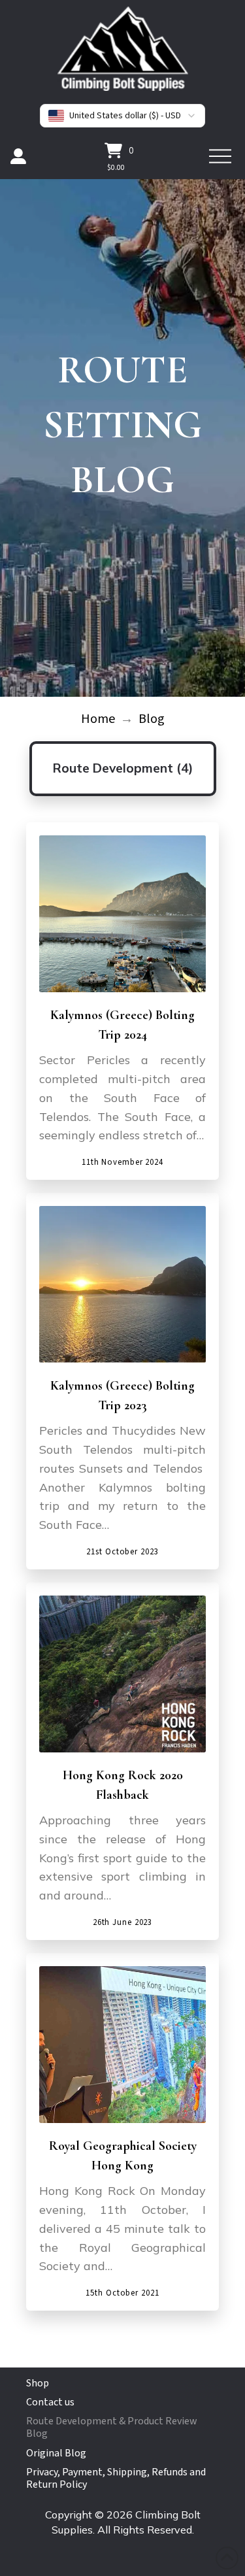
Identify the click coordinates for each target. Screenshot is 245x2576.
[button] (119, 150)
